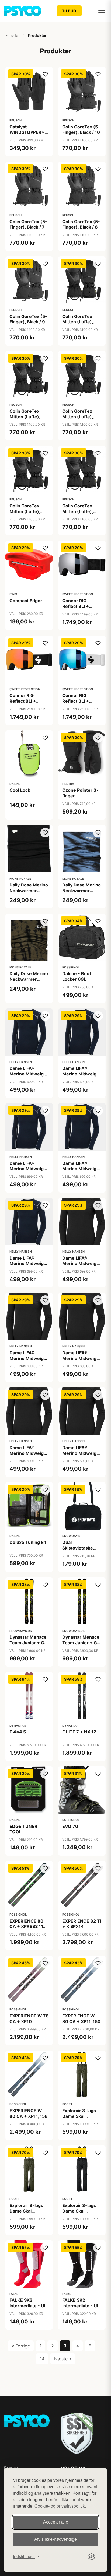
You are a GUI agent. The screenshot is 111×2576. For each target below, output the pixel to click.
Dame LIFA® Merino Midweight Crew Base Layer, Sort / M (29, 1361)
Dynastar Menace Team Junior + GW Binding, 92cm (82, 1643)
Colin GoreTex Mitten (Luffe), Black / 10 (78, 322)
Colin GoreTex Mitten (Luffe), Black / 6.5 (25, 417)
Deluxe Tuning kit (28, 1542)
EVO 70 (70, 1826)
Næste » (63, 2359)
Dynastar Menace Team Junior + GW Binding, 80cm (29, 1643)
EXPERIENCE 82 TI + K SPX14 (82, 1924)
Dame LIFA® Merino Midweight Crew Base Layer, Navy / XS (29, 1266)
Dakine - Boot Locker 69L (77, 976)
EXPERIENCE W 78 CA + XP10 (29, 2019)
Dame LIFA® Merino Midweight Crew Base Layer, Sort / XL (29, 1456)
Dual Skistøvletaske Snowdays (78, 1548)
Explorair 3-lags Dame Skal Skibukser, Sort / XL (79, 2214)
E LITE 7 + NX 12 (79, 1732)
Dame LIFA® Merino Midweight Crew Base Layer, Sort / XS (81, 1456)
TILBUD (69, 11)
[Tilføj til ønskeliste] (45, 74)
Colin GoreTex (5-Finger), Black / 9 (28, 319)
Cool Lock (20, 790)
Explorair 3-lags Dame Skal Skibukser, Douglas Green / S (81, 2119)
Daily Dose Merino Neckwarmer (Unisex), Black (29, 891)
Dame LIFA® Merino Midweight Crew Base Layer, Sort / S (81, 1361)
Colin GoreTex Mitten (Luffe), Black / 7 (78, 417)
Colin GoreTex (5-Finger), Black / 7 (28, 224)
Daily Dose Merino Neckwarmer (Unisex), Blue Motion (81, 893)
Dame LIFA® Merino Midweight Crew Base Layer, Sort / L (81, 1266)
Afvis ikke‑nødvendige (55, 2539)
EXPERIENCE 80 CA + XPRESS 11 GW (26, 1927)
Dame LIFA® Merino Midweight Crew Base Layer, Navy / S (29, 1172)
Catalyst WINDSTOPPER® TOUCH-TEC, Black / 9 (27, 135)
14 (42, 2359)
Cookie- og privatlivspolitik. (60, 2506)
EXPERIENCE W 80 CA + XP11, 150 (81, 2019)
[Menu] (102, 11)
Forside (12, 35)
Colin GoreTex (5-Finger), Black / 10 (81, 130)
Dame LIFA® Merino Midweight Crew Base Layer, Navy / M (81, 1077)
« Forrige (21, 2346)
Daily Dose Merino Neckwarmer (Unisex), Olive (29, 979)
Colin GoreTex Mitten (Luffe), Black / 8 (25, 511)
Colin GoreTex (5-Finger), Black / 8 (81, 224)
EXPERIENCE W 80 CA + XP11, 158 (29, 2113)
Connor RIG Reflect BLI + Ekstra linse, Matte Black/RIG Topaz (29, 704)
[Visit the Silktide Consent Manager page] (92, 2557)
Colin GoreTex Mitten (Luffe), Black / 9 (78, 511)
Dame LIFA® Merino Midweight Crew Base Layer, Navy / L (29, 1077)
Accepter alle (56, 2522)
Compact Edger (26, 601)
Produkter (37, 35)
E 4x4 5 (18, 1732)
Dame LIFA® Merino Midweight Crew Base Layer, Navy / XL (81, 1172)
